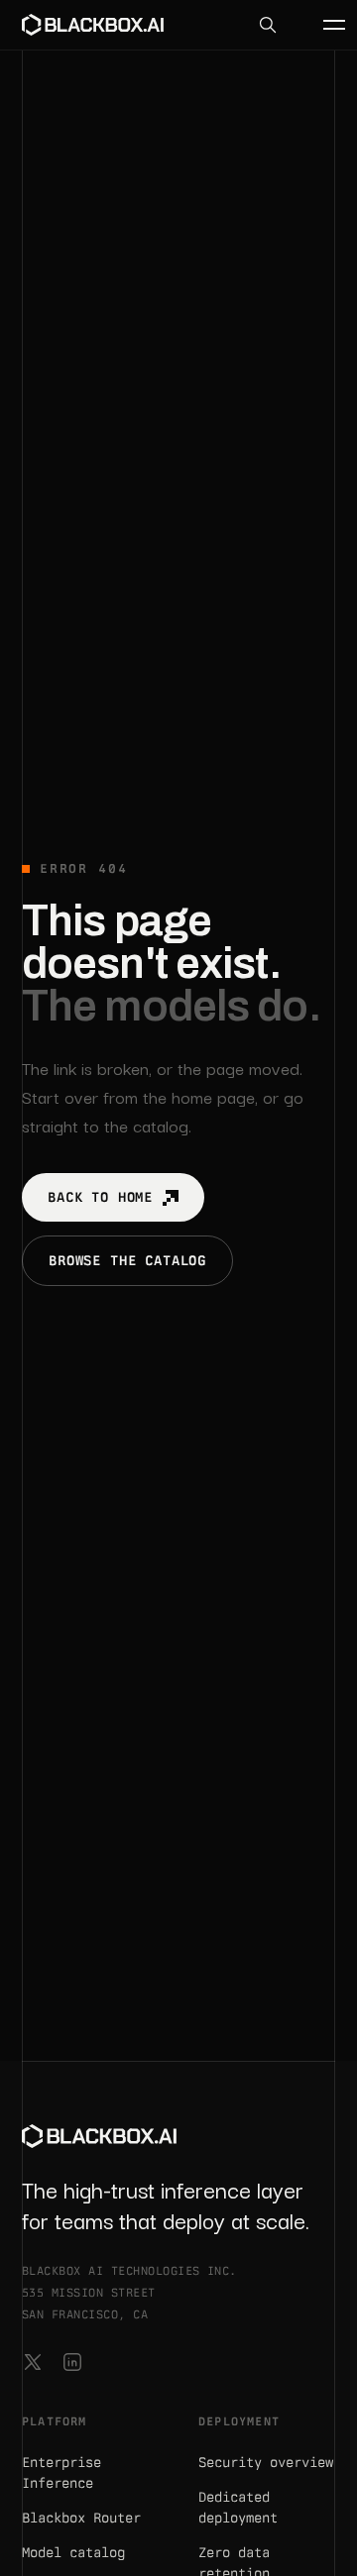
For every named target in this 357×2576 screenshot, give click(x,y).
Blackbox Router (81, 2518)
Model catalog (73, 2552)
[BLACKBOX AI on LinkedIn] (72, 2362)
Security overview (266, 2462)
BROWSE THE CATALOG (127, 1260)
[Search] (268, 25)
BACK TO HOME (100, 1197)
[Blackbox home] (93, 25)
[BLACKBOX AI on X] (33, 2362)
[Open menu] (323, 25)
